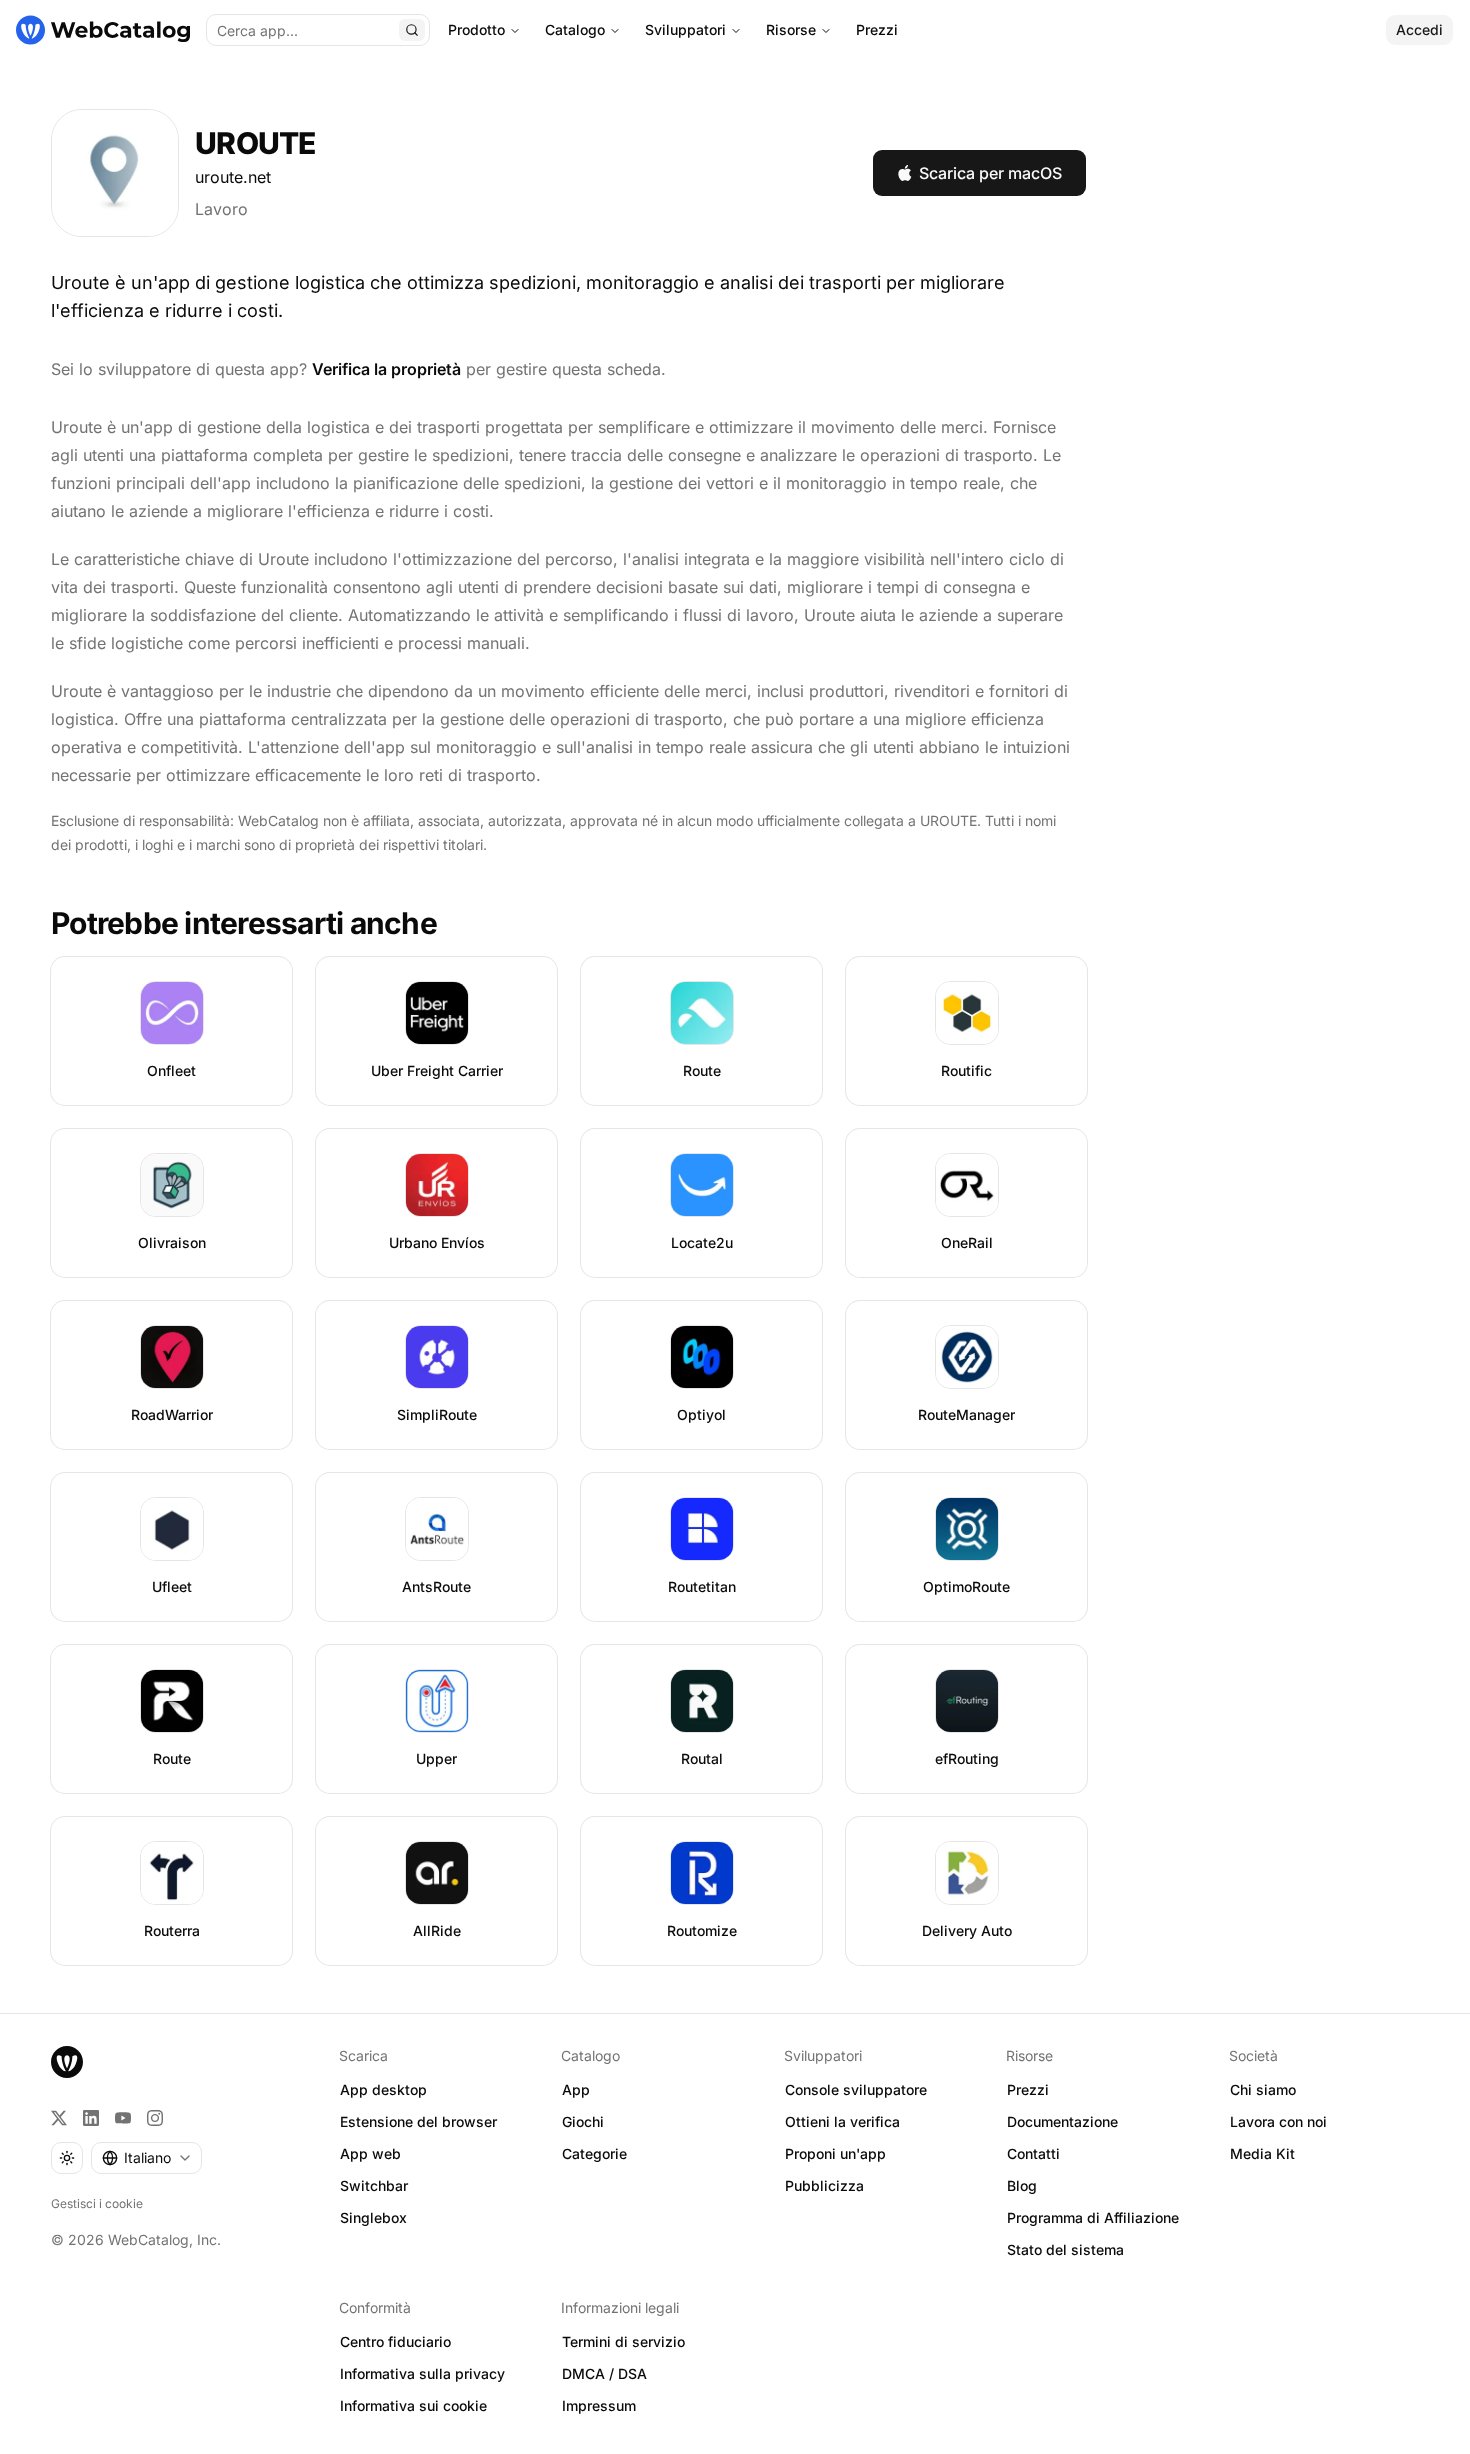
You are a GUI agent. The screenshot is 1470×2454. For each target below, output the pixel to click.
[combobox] (146, 2158)
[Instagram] (155, 2118)
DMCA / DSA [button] (604, 2373)
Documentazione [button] (1062, 2121)
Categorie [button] (594, 2153)
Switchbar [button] (374, 2185)
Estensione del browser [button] (418, 2121)
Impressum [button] (599, 2405)
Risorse (791, 29)
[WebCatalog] (67, 2062)
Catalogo (575, 29)
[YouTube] (123, 2118)
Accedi (1419, 29)
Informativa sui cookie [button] (413, 2405)
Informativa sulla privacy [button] (422, 2373)
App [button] (576, 2089)
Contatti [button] (1033, 2153)
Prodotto (476, 29)
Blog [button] (1022, 2185)
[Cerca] (412, 30)
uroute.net (233, 177)
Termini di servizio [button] (623, 2341)
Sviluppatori (685, 29)
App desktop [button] (383, 2089)
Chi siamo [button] (1263, 2089)
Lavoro (221, 209)
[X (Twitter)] (59, 2118)
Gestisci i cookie (97, 2203)
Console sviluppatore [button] (856, 2089)
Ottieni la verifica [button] (842, 2121)
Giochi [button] (583, 2121)
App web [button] (370, 2153)
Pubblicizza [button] (824, 2185)
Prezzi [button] (1028, 2089)
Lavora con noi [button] (1278, 2121)
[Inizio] (103, 30)
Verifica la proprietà (386, 369)
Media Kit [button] (1262, 2153)
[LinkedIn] (91, 2118)
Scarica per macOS (990, 173)
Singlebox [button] (373, 2217)
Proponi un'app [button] (835, 2153)
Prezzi (877, 29)
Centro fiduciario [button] (395, 2341)
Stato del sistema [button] (1065, 2249)
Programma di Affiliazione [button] (1093, 2217)
